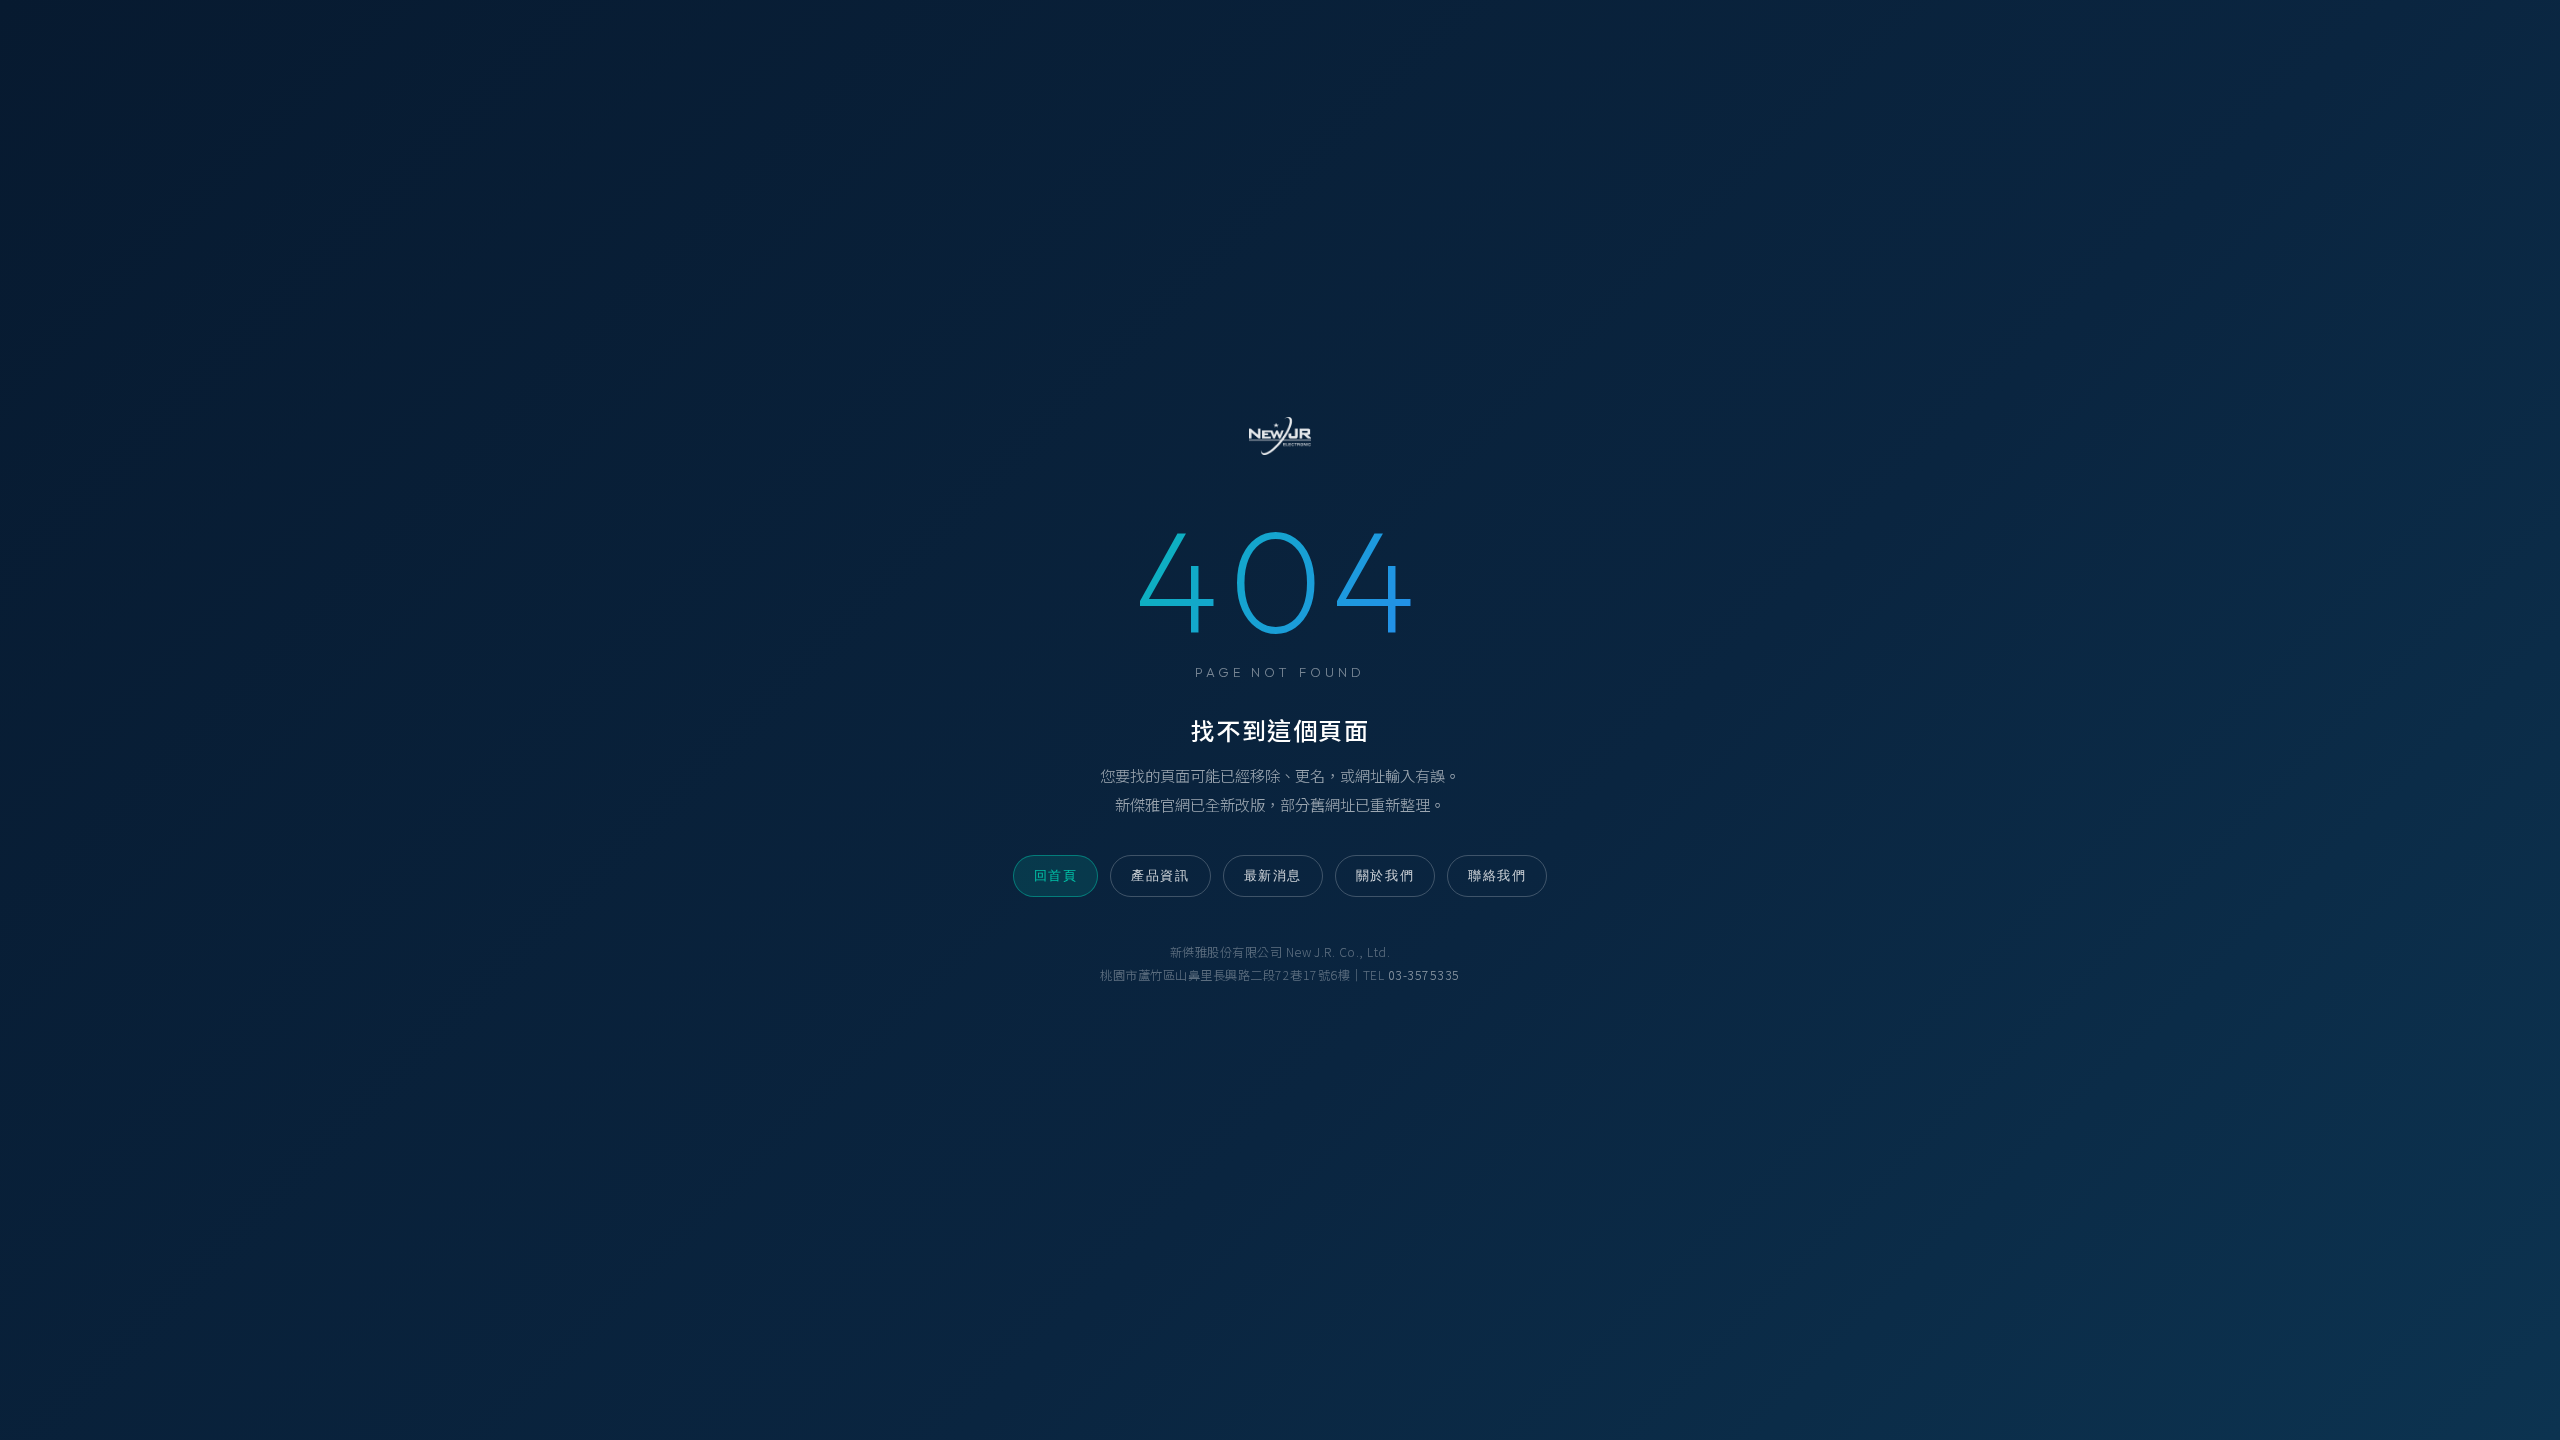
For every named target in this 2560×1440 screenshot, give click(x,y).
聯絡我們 (1497, 875)
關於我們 (1385, 875)
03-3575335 (1424, 975)
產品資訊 (1160, 875)
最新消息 (1273, 875)
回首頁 (1056, 875)
